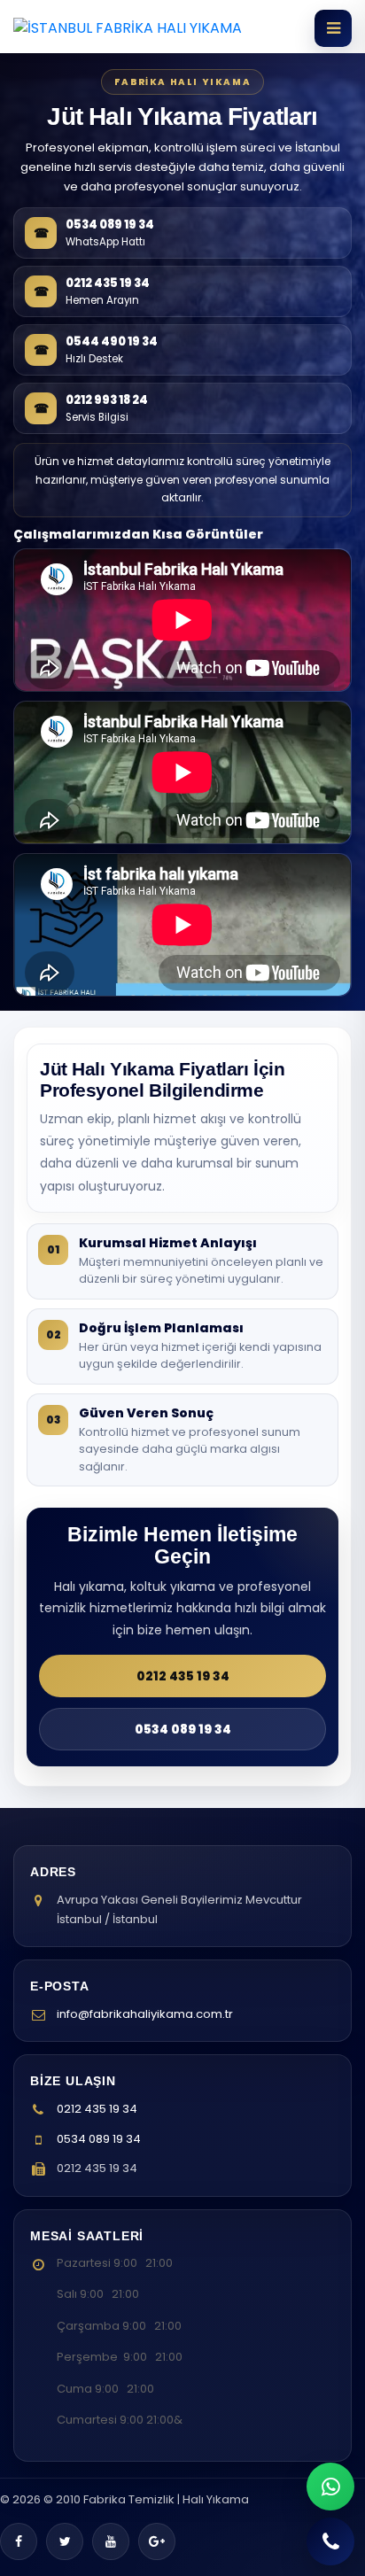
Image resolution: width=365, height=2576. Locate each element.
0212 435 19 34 (183, 1676)
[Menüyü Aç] (333, 28)
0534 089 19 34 (183, 1729)
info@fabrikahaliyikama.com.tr (145, 2014)
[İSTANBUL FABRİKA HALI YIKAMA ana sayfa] (128, 28)
